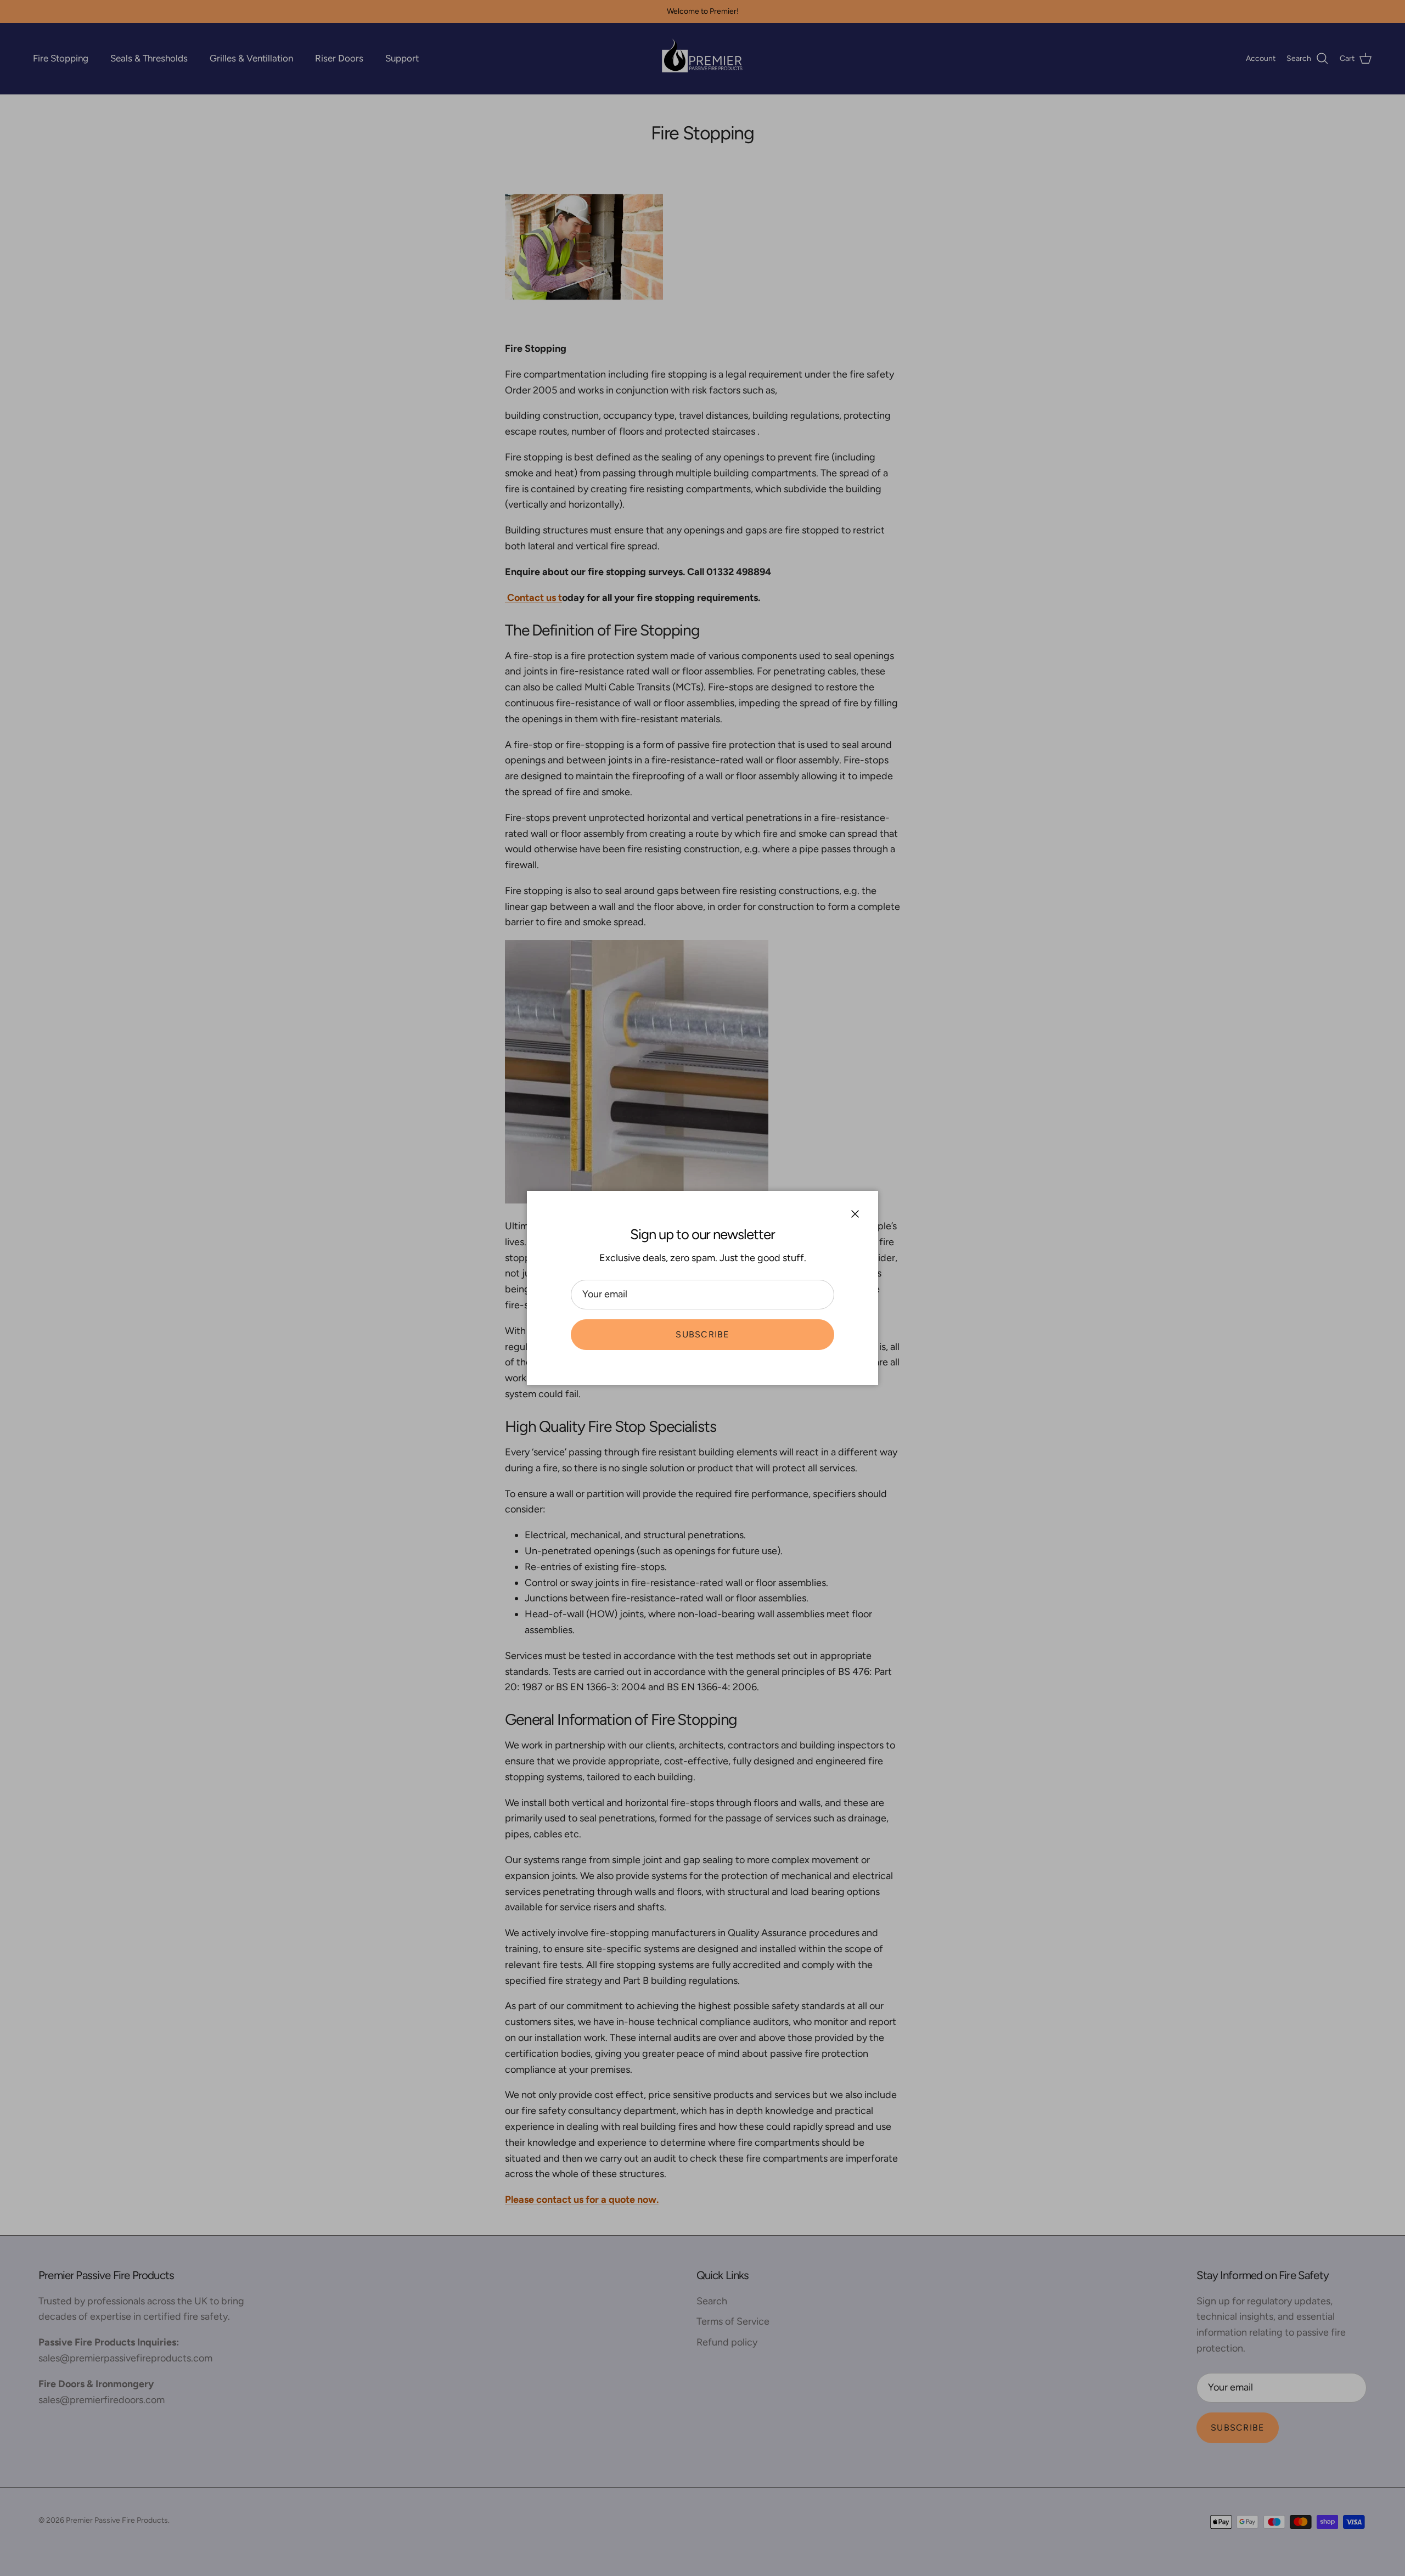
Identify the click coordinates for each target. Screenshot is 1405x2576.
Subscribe (702, 1334)
